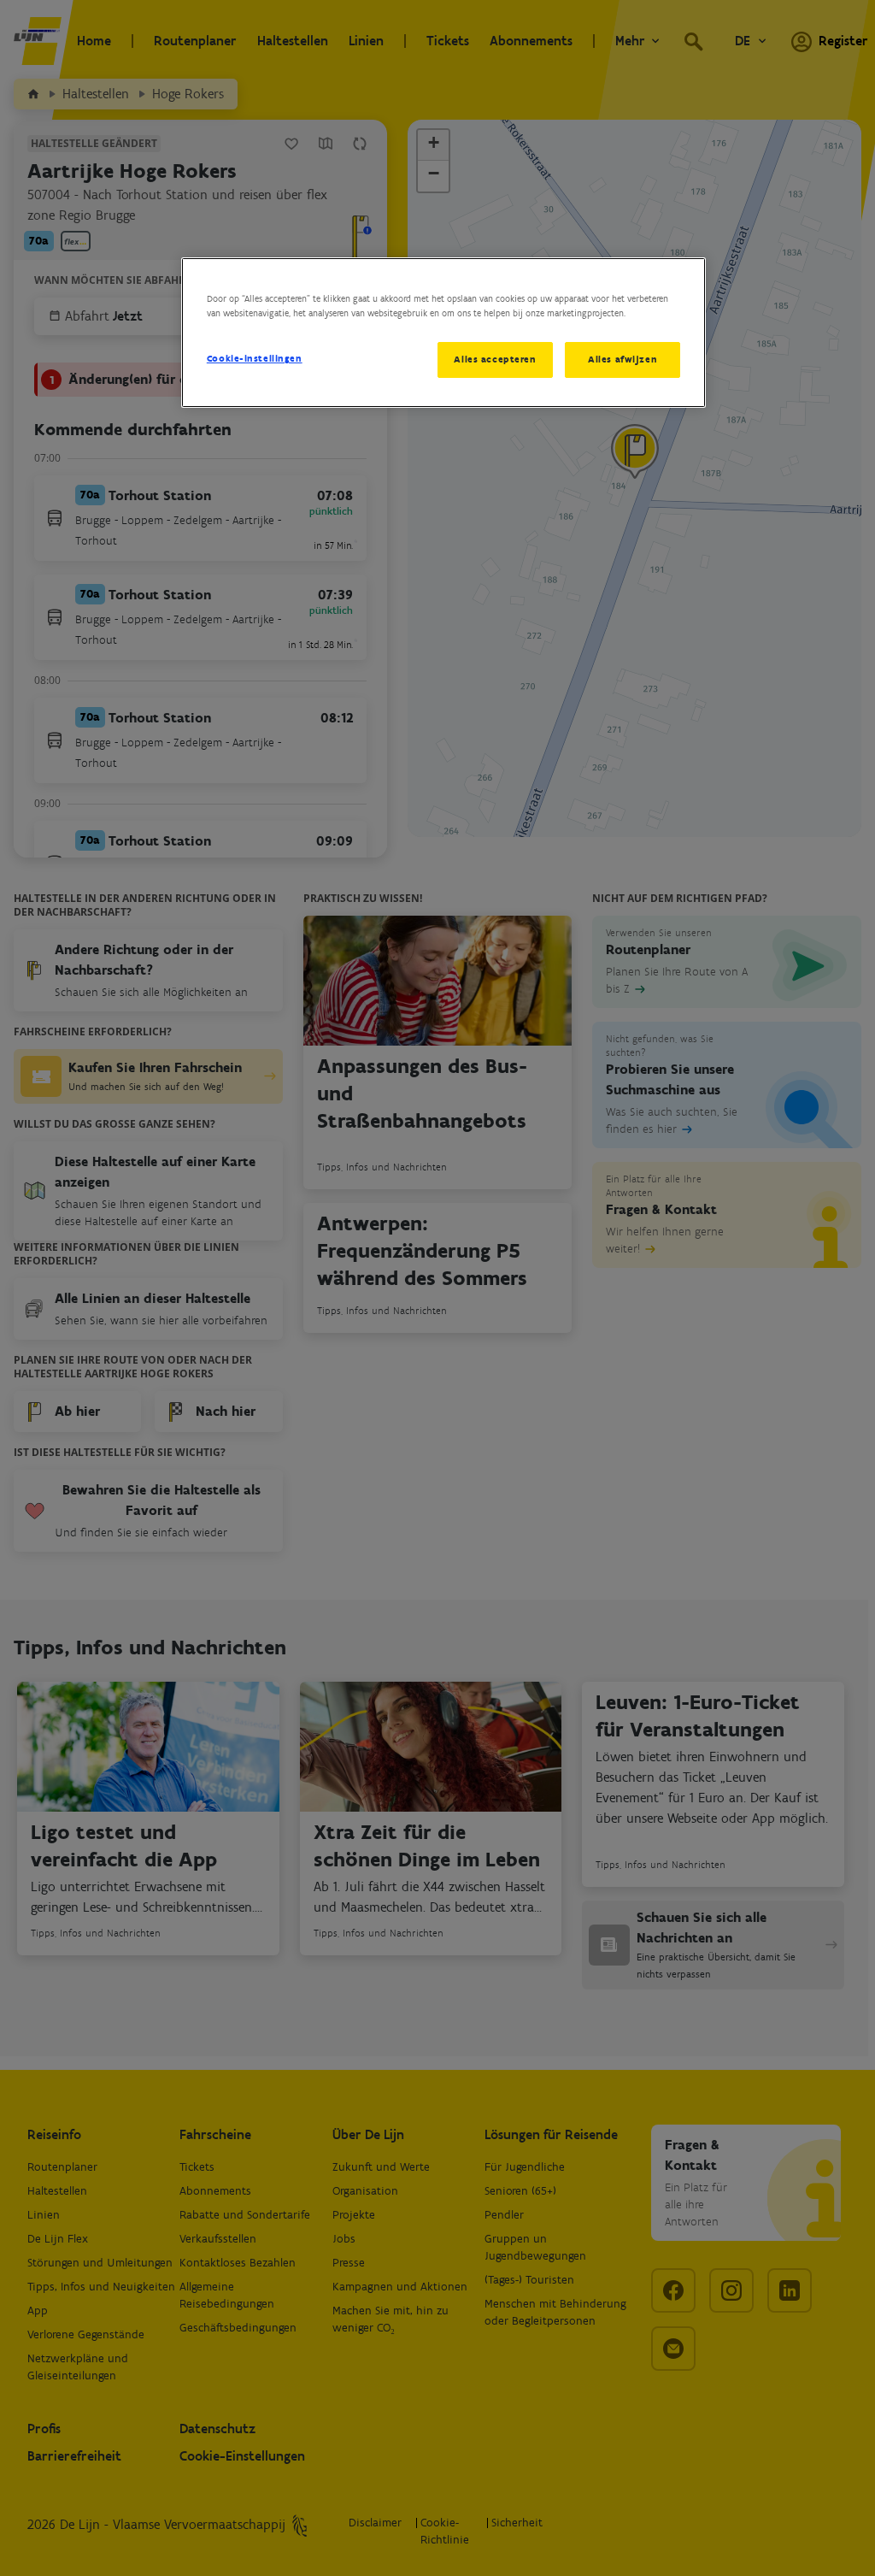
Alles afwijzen (622, 359)
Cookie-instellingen (255, 358)
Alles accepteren (495, 359)
